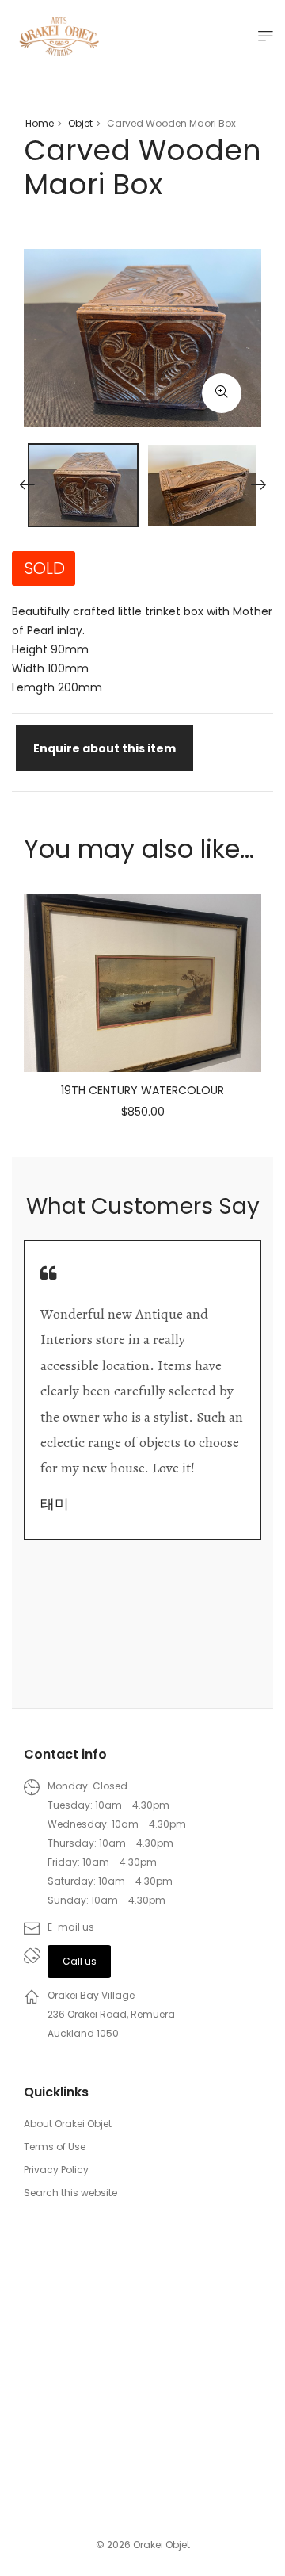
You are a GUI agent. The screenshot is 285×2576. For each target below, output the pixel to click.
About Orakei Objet (68, 2124)
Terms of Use (55, 2147)
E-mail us (71, 1927)
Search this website (70, 2193)
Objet (80, 123)
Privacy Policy (56, 2170)
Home (40, 123)
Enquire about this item (104, 748)
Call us (80, 1961)
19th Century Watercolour (142, 1090)
